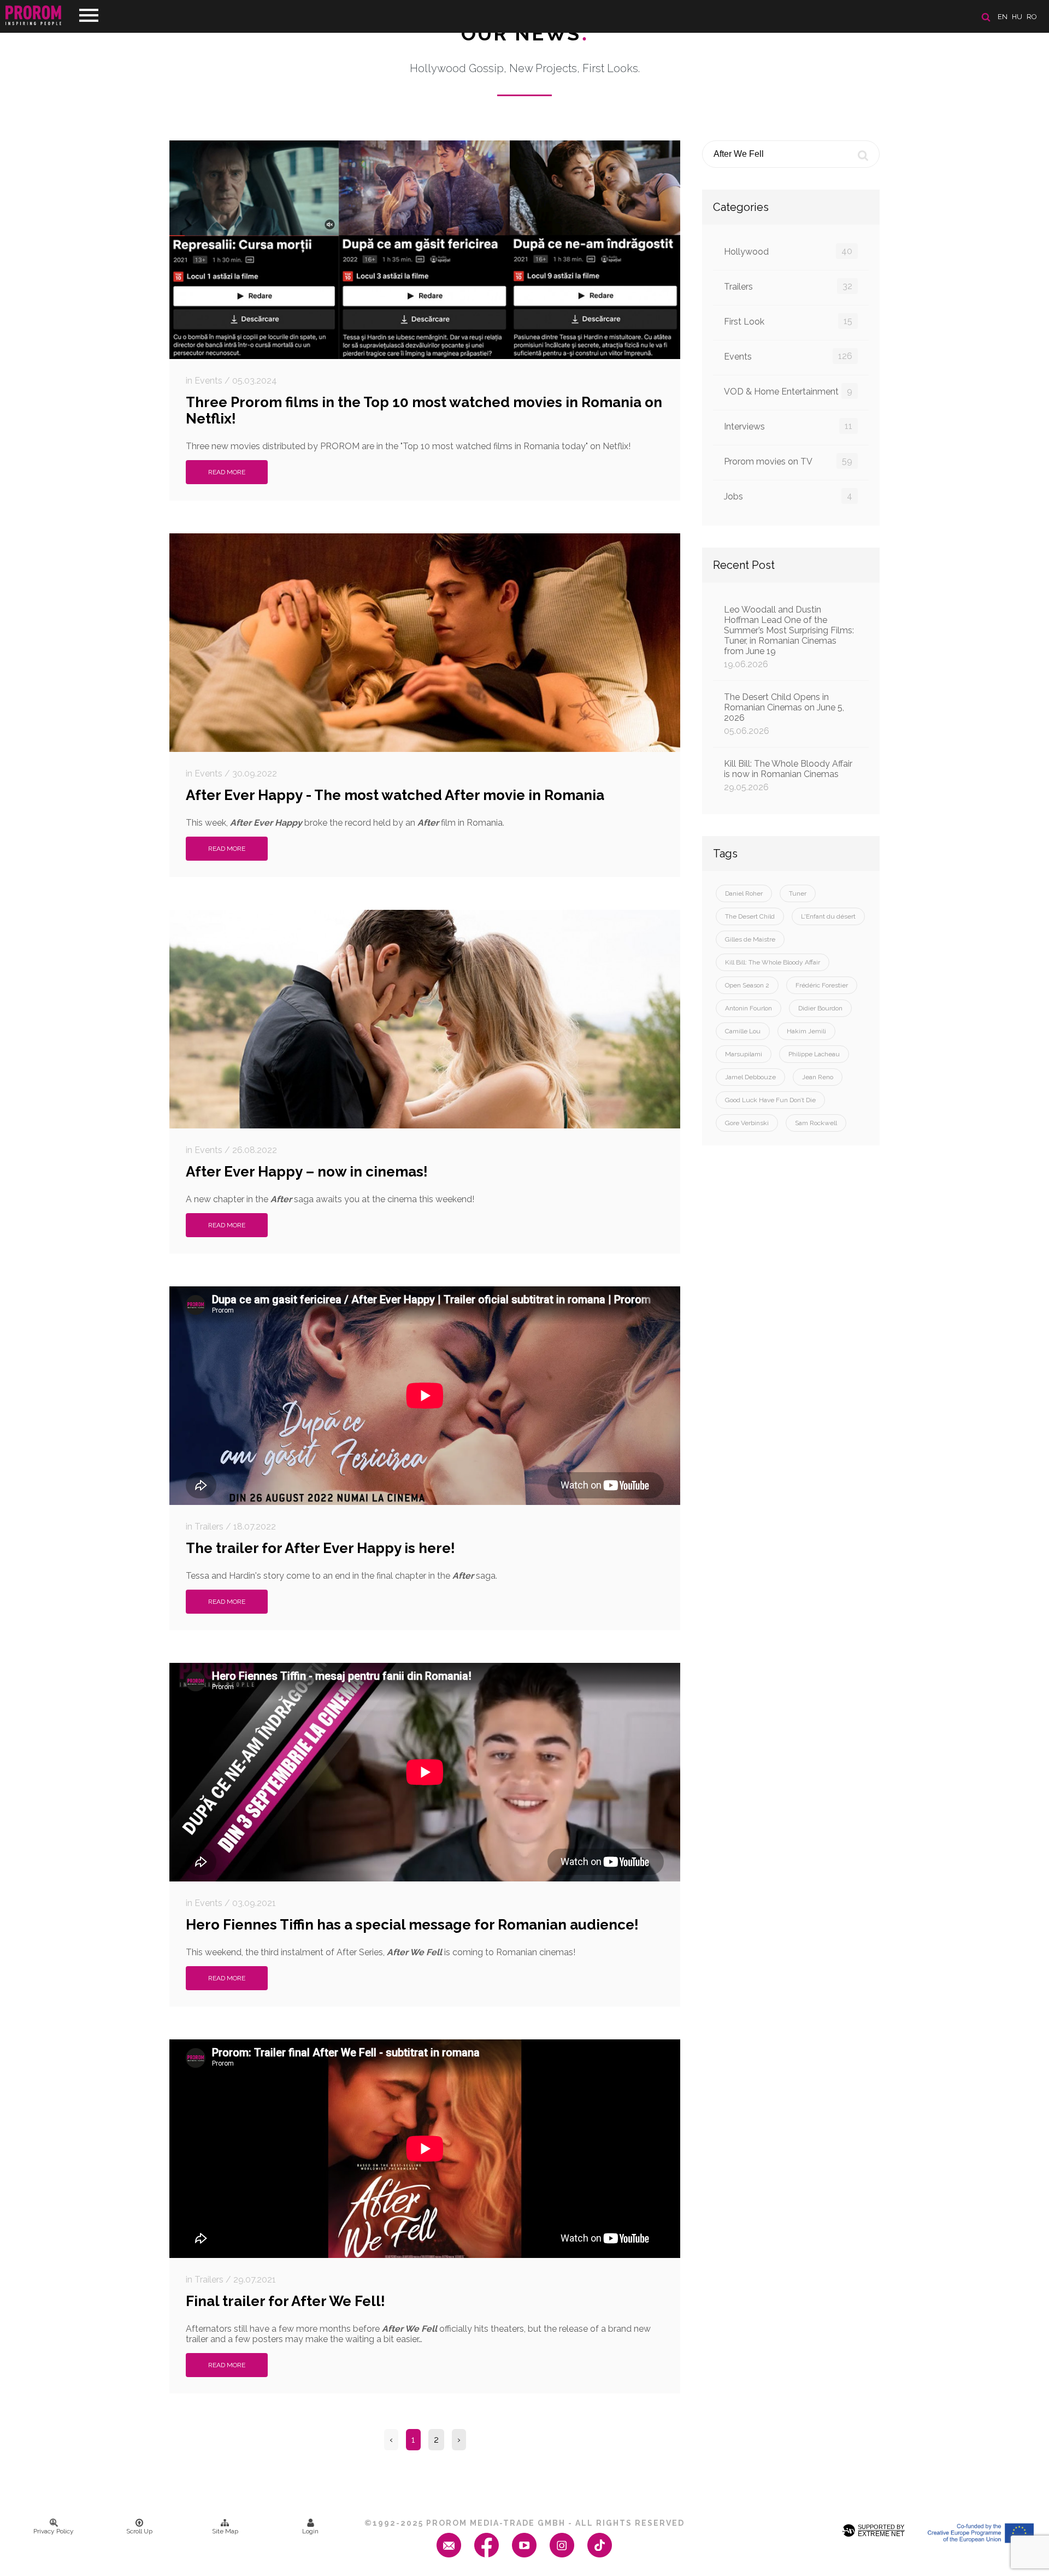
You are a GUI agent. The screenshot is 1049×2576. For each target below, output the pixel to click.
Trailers (788, 286)
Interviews (788, 426)
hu (1017, 17)
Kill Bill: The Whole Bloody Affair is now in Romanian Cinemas (788, 775)
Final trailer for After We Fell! (285, 2301)
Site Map (225, 2531)
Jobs (788, 496)
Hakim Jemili (806, 1031)
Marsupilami (744, 1054)
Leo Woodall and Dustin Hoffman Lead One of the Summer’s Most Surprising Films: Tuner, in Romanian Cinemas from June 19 (789, 637)
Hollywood (788, 251)
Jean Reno (818, 1077)
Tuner (798, 893)
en (1003, 17)
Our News (525, 33)
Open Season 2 (747, 985)
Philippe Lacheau (814, 1054)
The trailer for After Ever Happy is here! (320, 1548)
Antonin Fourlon (749, 1008)
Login (310, 2531)
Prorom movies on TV (788, 461)
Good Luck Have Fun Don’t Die (770, 1100)
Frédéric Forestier (822, 985)
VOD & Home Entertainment (788, 391)
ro (1032, 17)
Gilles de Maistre (750, 939)
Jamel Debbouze (750, 1077)
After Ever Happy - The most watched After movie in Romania (395, 795)
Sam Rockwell (816, 1123)
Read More (227, 472)
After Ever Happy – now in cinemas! (307, 1172)
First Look (788, 321)
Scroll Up (139, 2531)
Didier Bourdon (820, 1008)
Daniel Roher (744, 893)
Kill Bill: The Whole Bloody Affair (773, 962)
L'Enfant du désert (828, 916)
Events (788, 356)
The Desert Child (750, 916)
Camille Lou (743, 1031)
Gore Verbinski (747, 1123)
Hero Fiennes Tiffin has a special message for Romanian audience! (412, 1925)
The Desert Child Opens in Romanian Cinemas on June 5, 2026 (784, 714)
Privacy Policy (54, 2531)
